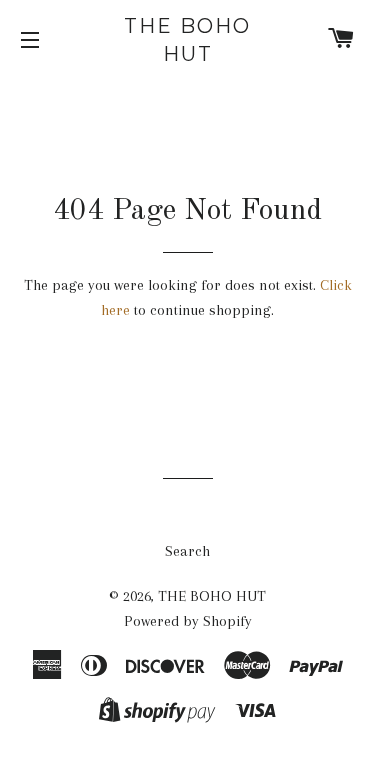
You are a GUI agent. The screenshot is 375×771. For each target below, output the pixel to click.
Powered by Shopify (188, 621)
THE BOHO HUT (187, 40)
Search (187, 551)
